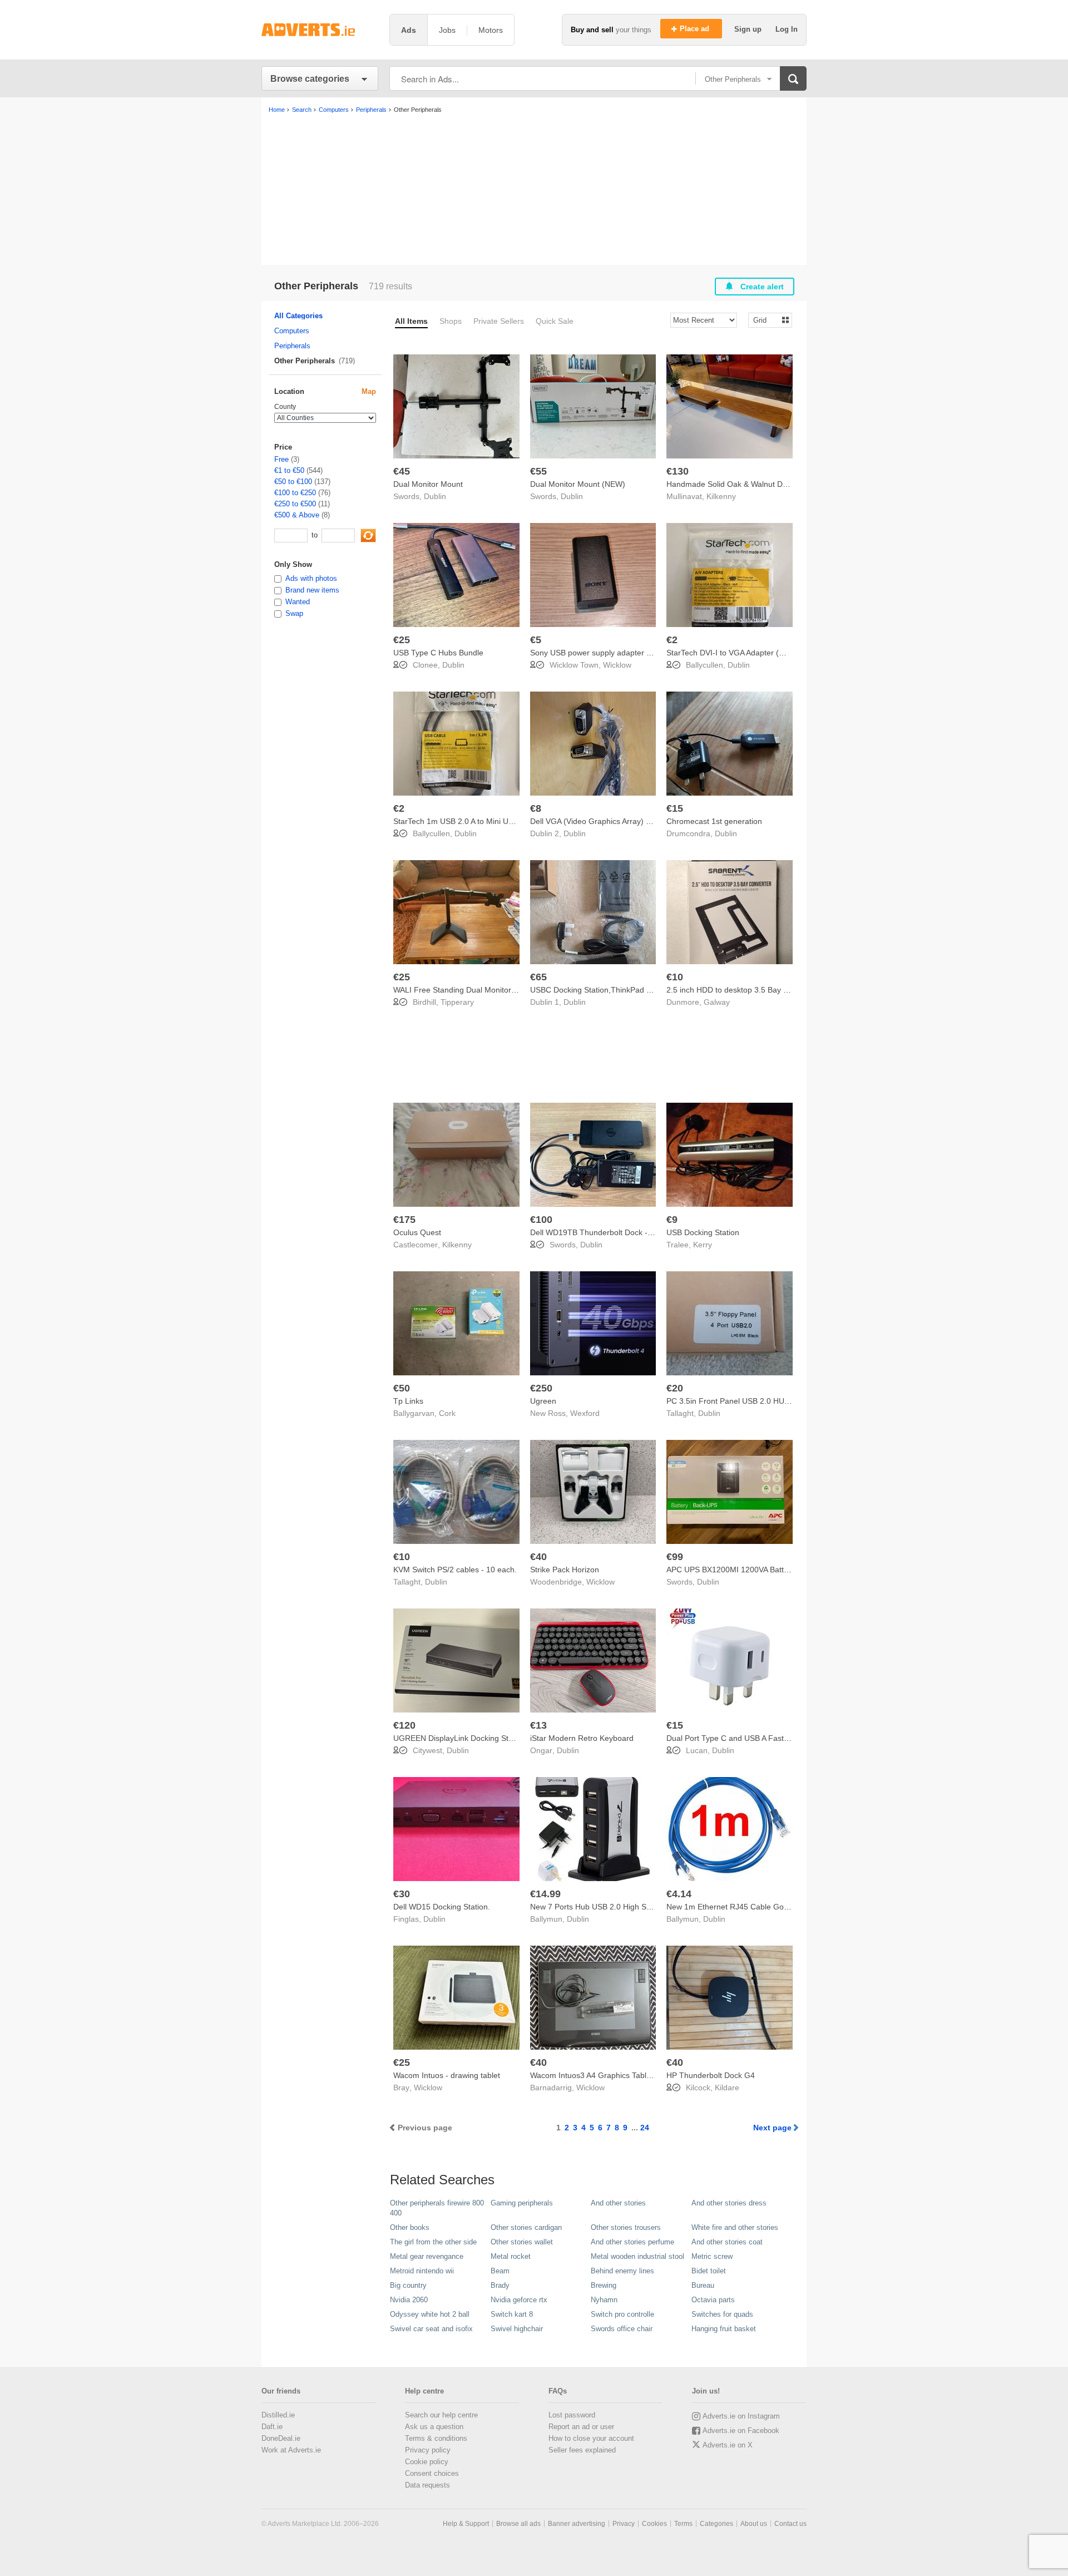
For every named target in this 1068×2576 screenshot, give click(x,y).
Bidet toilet (709, 2271)
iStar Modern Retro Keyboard (582, 1738)
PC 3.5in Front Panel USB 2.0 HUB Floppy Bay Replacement (773, 1401)
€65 (538, 977)
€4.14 (679, 1894)
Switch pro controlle (622, 2314)
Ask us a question (434, 2427)
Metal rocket (511, 2256)
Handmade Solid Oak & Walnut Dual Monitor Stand (756, 484)
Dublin (435, 496)
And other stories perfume (632, 2242)
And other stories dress (729, 2203)
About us (754, 2524)
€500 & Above (297, 515)
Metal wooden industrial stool (637, 2256)
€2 (672, 640)
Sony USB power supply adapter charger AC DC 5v (620, 653)
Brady (500, 2285)
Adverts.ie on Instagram (741, 2416)
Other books (410, 2227)
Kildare (727, 2088)
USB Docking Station (703, 1232)
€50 (402, 1388)
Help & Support (466, 2524)
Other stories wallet (522, 2242)
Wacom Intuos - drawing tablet (447, 2075)
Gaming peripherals (522, 2203)
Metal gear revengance (427, 2256)
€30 (402, 1894)
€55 (538, 471)
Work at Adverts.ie (291, 2450)
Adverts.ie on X (728, 2445)
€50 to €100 (293, 482)
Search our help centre (441, 2415)
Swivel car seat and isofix (431, 2329)
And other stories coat (727, 2242)
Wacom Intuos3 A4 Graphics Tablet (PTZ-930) (611, 2075)
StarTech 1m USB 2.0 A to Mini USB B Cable (471, 821)
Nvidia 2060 (409, 2300)
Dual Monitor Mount (428, 484)
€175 (404, 1220)
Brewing (604, 2285)
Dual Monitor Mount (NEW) (578, 484)
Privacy (624, 2524)
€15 (675, 808)
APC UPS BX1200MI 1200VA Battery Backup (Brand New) (768, 1570)
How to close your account (591, 2438)
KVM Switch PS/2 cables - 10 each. (455, 1570)
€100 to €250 (295, 493)
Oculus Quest (417, 1232)
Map (369, 391)
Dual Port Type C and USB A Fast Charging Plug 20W (760, 1738)
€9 (672, 1220)
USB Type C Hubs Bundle (438, 653)
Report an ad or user (581, 2427)
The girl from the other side (433, 2242)
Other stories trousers (626, 2227)
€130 (678, 471)
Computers (292, 331)
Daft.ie (272, 2427)
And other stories (618, 2203)
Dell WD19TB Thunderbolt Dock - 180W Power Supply (626, 1232)
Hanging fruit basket (724, 2329)
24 (645, 2128)
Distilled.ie (278, 2415)
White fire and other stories (735, 2227)
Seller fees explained (582, 2450)
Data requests (427, 2485)
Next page (772, 2128)
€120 (404, 1725)
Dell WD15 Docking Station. (442, 1907)
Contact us (790, 2524)
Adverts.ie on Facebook (741, 2431)
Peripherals (292, 346)
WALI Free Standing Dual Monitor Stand (464, 990)
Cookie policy (427, 2462)
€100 (541, 1220)
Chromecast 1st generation (714, 821)
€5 (536, 640)
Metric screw (712, 2256)
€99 (675, 1557)
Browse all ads (518, 2524)
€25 (402, 640)
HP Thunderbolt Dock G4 (711, 2075)
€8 (536, 808)
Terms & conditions (436, 2438)
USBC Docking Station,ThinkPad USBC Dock (609, 990)
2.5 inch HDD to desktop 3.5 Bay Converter (742, 990)
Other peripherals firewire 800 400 (437, 2208)
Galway (717, 1002)
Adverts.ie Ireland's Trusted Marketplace (320, 30)
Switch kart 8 (512, 2314)
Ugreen (543, 1401)
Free (281, 459)
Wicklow (617, 665)
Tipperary (457, 1002)
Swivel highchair (517, 2329)
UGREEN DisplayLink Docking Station (459, 1738)
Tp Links (408, 1401)
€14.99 (545, 1894)
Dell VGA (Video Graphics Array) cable (597, 821)
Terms (683, 2524)
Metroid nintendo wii (422, 2271)
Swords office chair (622, 2329)
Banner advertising (577, 2524)
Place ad (696, 29)
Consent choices (432, 2473)
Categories (716, 2524)
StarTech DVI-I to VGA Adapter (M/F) (731, 653)
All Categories (298, 316)
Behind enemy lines (622, 2271)
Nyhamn (604, 2300)
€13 (538, 1725)
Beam (500, 2271)
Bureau (703, 2285)
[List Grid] (766, 320)
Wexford (585, 1413)
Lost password (572, 2415)
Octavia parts (713, 2300)
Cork (447, 1413)
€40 (538, 1557)
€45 (402, 471)
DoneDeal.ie (281, 2438)
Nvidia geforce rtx (519, 2300)
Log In (787, 29)
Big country (408, 2285)
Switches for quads (722, 2314)
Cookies (654, 2524)
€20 (675, 1388)
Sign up (749, 29)
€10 (675, 977)
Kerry (703, 1245)
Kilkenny (721, 496)
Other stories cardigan (526, 2227)
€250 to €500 (295, 504)
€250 (541, 1388)
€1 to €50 (289, 470)
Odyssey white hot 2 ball (430, 2314)
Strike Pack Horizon (565, 1570)
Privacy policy (428, 2450)
